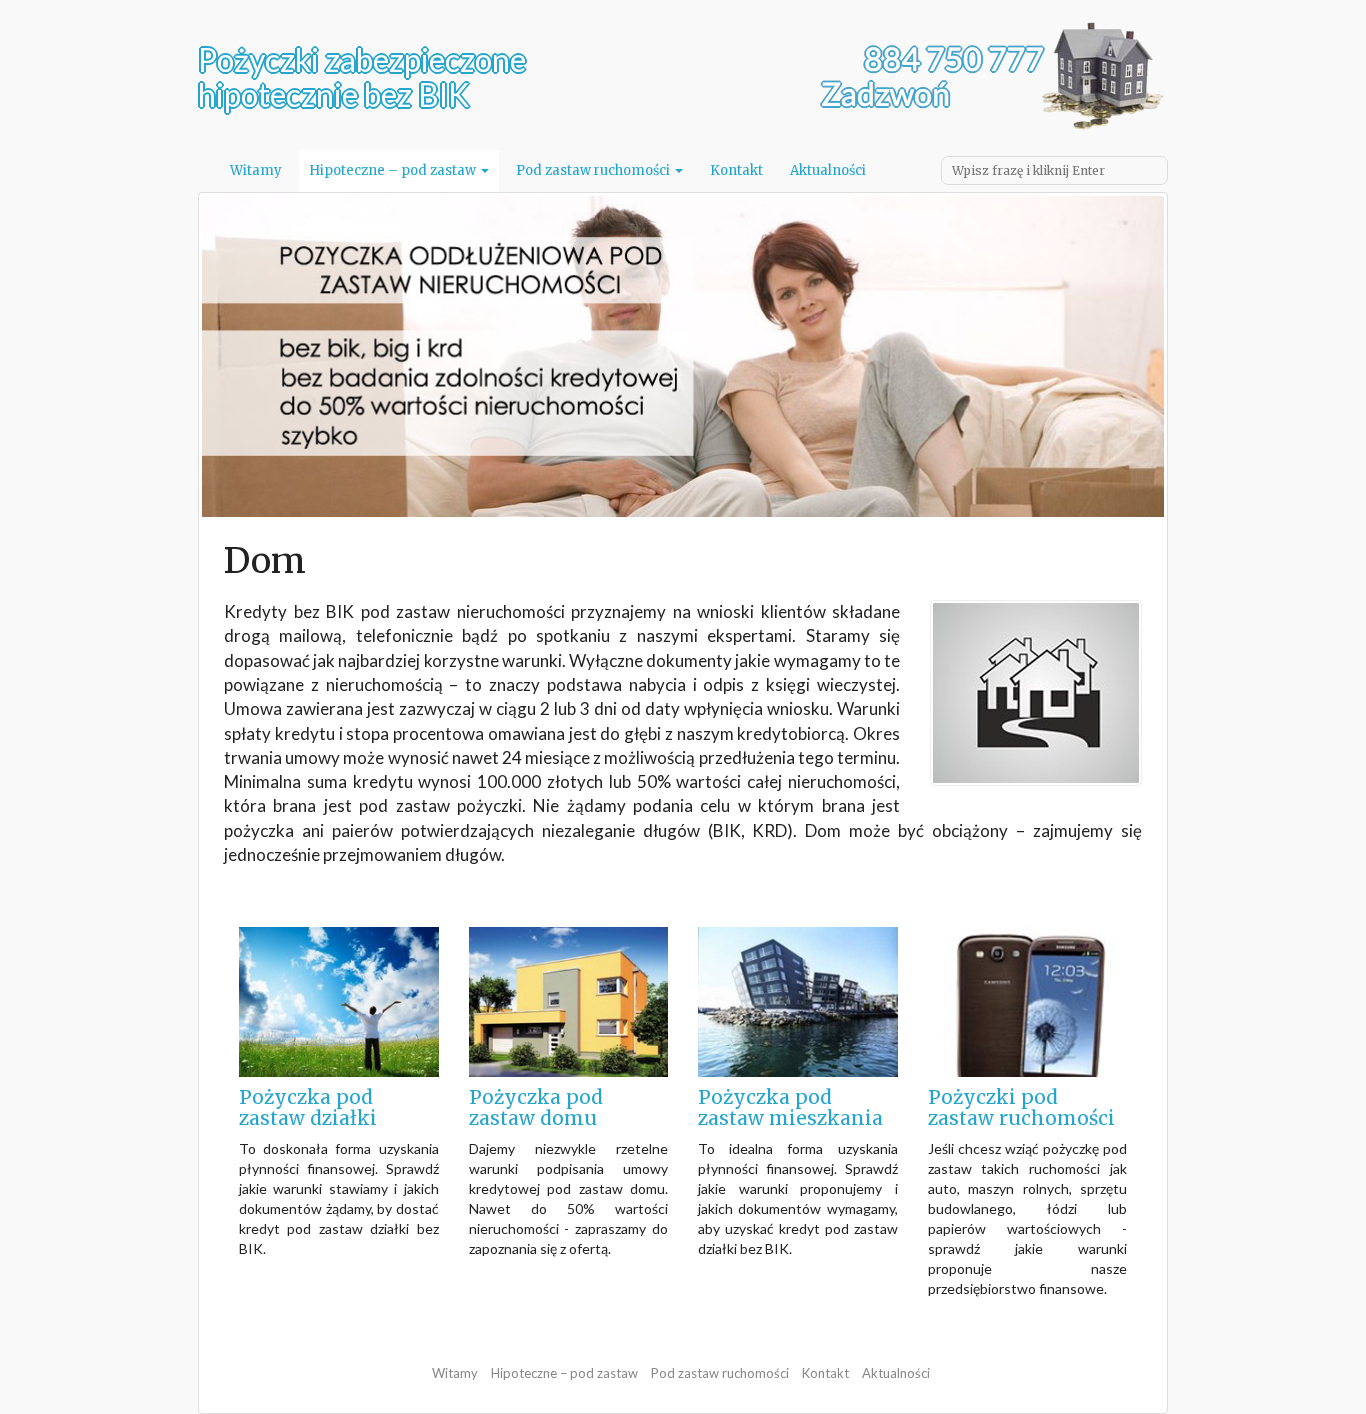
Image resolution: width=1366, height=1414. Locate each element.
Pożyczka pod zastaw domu (536, 1107)
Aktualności (828, 170)
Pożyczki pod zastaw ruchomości (1021, 1107)
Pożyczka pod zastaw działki (308, 1107)
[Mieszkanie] (798, 1000)
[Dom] (569, 1000)
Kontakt (736, 170)
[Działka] (339, 1000)
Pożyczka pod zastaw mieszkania (790, 1107)
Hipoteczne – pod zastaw (394, 170)
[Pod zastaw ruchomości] (1028, 1000)
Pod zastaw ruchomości (594, 170)
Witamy (256, 170)
